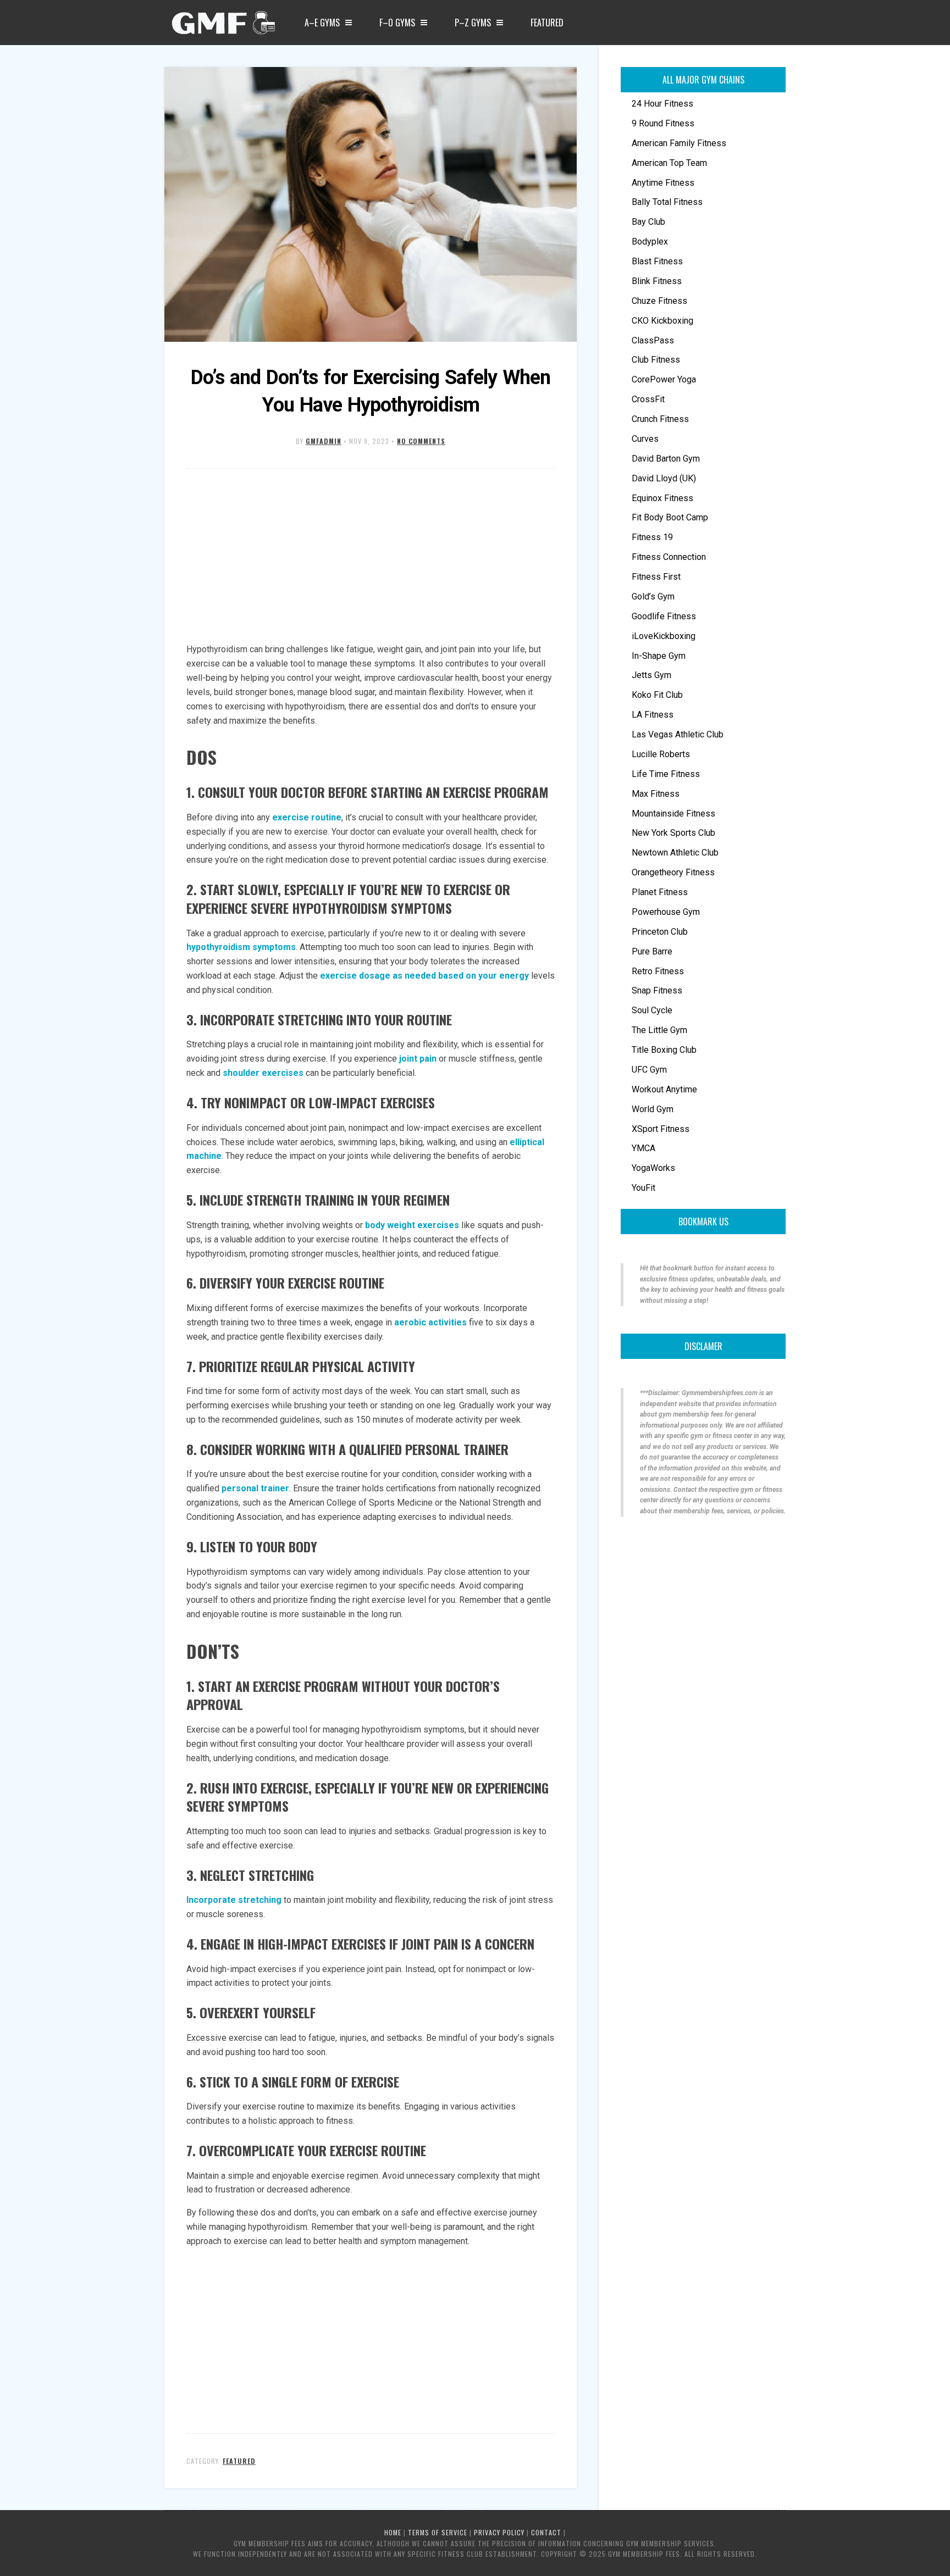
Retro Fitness (658, 971)
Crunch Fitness (660, 419)
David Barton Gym (666, 459)
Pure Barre (652, 951)
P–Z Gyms (473, 23)
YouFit (644, 1188)
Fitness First (656, 577)
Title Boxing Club (664, 1050)
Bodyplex (650, 241)
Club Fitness (656, 360)
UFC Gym (649, 1070)
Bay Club (648, 222)
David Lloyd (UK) (664, 478)
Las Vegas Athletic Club (678, 734)
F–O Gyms (397, 23)
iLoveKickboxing (664, 636)
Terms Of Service (438, 2532)
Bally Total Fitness (667, 202)
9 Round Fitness (663, 123)
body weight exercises (412, 1225)
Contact (546, 2532)
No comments (421, 441)
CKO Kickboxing (662, 321)
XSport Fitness (661, 1129)
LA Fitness (653, 715)
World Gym (653, 1109)
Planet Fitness (660, 892)
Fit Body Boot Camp (670, 517)
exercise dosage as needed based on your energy (424, 976)
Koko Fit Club (657, 695)
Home (393, 2532)
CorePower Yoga (664, 379)
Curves (645, 439)
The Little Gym (659, 1030)
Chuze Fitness (659, 301)
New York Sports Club (673, 833)
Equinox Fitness (662, 498)
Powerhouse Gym (666, 912)
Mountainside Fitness (673, 814)
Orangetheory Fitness (673, 872)
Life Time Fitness (666, 774)
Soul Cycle (652, 1010)
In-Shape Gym (659, 656)
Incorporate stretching (234, 1900)
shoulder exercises (263, 1073)
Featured (547, 23)
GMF (222, 26)
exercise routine (307, 817)
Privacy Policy (499, 2532)
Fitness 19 (652, 537)
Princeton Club (660, 932)
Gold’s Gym (653, 596)
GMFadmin (324, 441)
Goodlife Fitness (664, 616)
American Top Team (669, 163)
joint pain (418, 1059)
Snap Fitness (657, 990)
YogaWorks (653, 1168)
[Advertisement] (371, 557)
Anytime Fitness (663, 183)
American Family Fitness (679, 143)
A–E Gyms (322, 23)
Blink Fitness (657, 281)
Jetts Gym (651, 675)
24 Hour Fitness (662, 104)
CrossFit (648, 399)
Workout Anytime (664, 1089)
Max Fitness (656, 794)
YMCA (644, 1148)
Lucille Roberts (661, 754)
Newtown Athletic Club (675, 853)
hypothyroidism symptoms (241, 947)
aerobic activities (430, 1322)
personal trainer (255, 1488)
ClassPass (653, 340)
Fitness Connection (669, 557)
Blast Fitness (657, 261)
